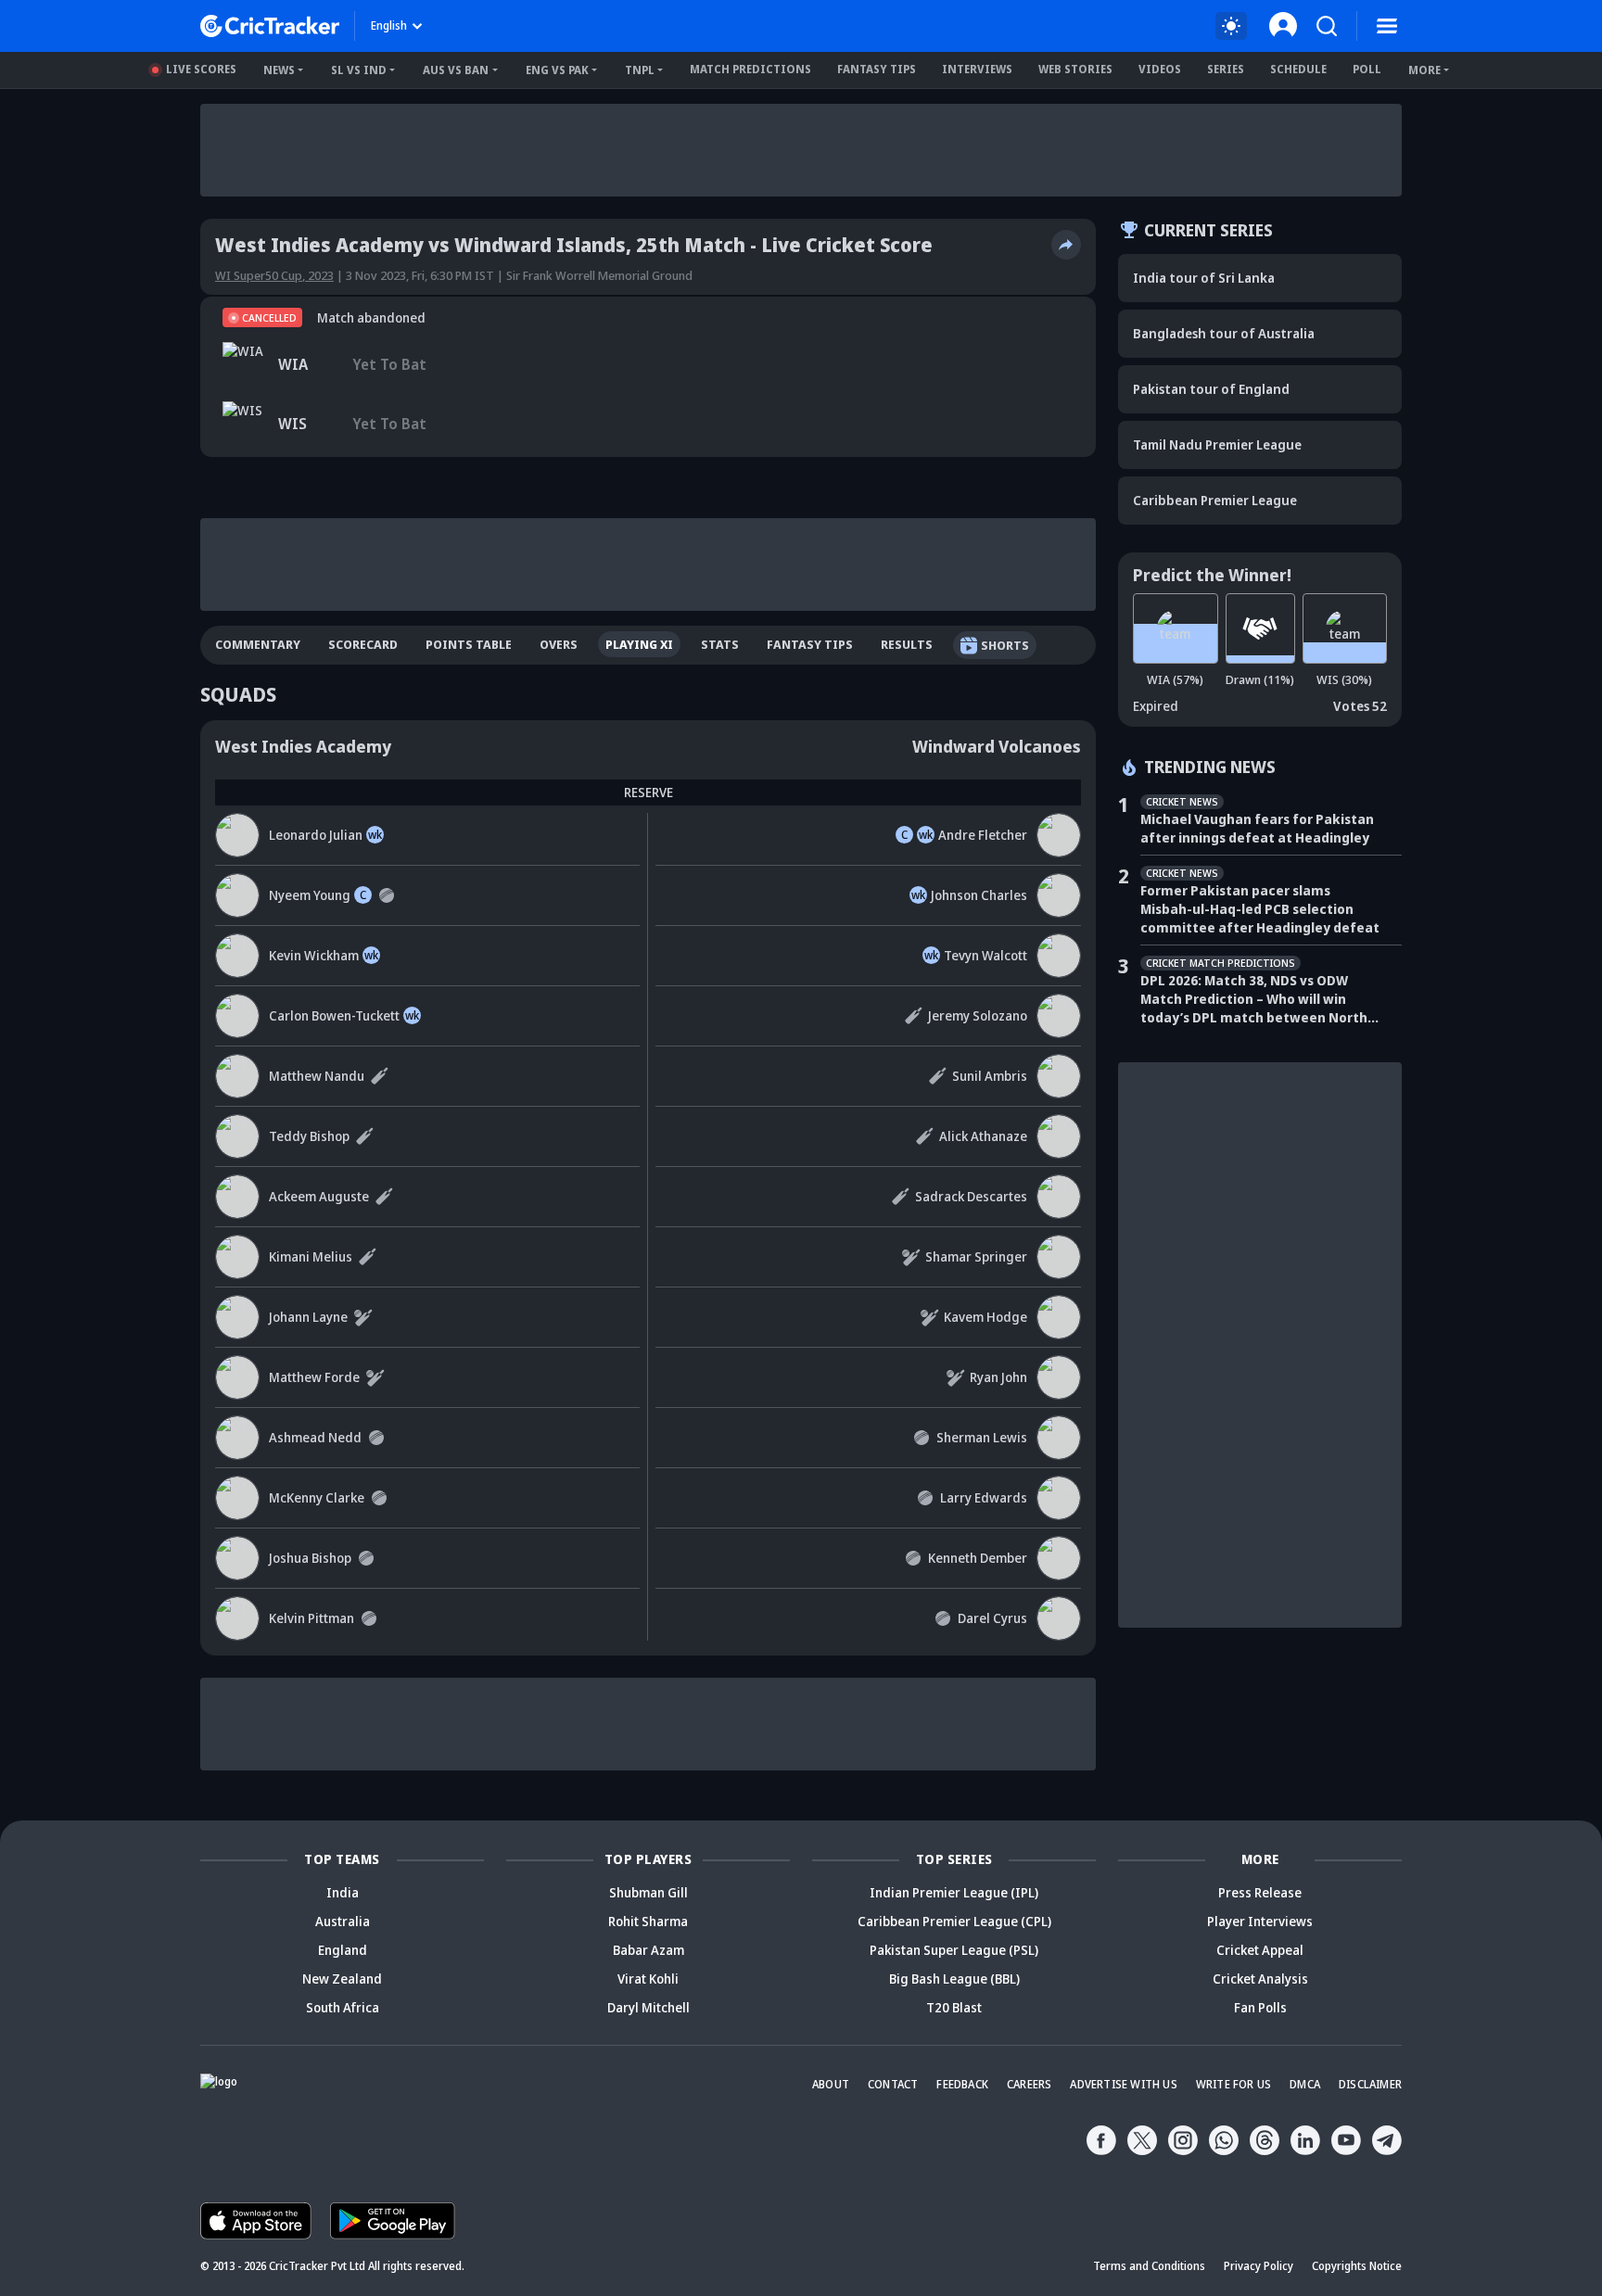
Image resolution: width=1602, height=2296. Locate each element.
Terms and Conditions (1149, 2266)
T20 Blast (954, 2007)
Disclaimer (1370, 2084)
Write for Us (1233, 2084)
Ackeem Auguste (319, 1196)
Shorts (1005, 645)
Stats (720, 644)
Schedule (1298, 69)
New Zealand (342, 1979)
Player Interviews (1260, 1921)
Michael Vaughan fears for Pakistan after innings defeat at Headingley (1257, 828)
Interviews (977, 69)
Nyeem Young (310, 895)
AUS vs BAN (456, 70)
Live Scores (201, 69)
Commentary (258, 644)
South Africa (343, 2007)
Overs (559, 644)
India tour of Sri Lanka (1204, 278)
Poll (1367, 69)
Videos (1160, 69)
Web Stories (1075, 69)
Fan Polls (1260, 2007)
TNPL (640, 70)
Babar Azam (648, 1950)
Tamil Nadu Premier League (1217, 444)
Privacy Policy (1259, 2266)
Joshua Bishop (310, 1558)
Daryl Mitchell (648, 2007)
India (343, 1892)
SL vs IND (359, 70)
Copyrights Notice (1357, 2266)
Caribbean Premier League (1215, 500)
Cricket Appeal (1260, 1950)
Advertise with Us (1123, 2084)
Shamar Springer (976, 1256)
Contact (893, 2084)
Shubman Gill (648, 1892)
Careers (1029, 2084)
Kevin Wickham (314, 955)
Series (1226, 69)
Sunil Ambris (990, 1076)
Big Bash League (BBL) (954, 1979)
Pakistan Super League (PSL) (954, 1950)
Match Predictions (750, 69)
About (831, 2084)
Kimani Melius (311, 1256)
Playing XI (639, 644)
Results (907, 644)
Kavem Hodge (985, 1317)
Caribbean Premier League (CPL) (954, 1921)
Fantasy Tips (877, 69)
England (343, 1950)
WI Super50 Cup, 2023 (274, 275)
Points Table (469, 644)
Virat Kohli (648, 1979)
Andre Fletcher (983, 835)
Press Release (1260, 1892)
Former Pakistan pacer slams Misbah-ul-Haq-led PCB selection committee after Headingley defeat (1260, 909)
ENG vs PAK (557, 70)
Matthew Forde (314, 1377)
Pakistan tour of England (1211, 389)
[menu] (1387, 26)
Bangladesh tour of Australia (1224, 333)
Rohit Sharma (648, 1921)
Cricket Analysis (1260, 1979)
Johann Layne (308, 1317)
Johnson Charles (979, 895)
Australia (343, 1921)
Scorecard (363, 644)
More (1424, 70)
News (279, 70)
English (389, 25)
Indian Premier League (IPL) (954, 1892)
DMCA (1305, 2084)
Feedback (962, 2084)
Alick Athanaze (983, 1136)
